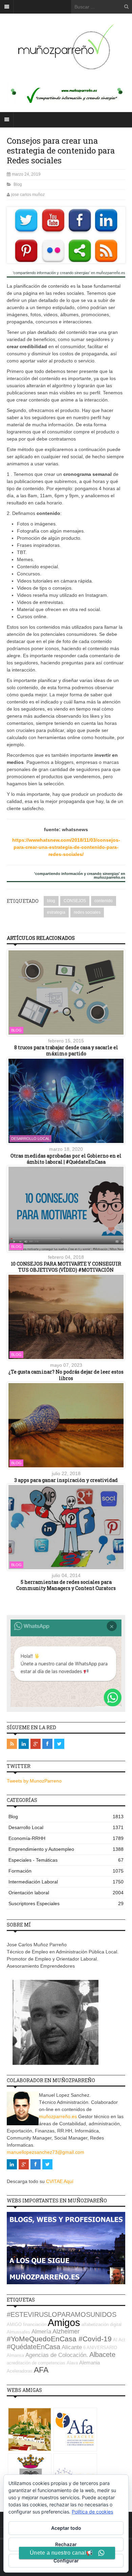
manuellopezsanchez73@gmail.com (46, 2152)
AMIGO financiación (27, 2324)
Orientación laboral (66, 1893)
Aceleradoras (20, 2371)
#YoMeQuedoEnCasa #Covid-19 (59, 2339)
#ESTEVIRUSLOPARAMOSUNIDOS (62, 2314)
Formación (66, 1871)
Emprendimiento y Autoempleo (66, 1849)
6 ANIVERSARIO (100, 2348)
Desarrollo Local (30, 1139)
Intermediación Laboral (66, 1882)
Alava (72, 2363)
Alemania (90, 2363)
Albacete (102, 2355)
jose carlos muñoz (28, 195)
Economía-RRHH (66, 1838)
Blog (18, 184)
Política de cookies (92, 2512)
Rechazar (66, 2544)
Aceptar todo (66, 2528)
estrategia (56, 912)
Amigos (64, 2322)
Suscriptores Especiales (66, 1903)
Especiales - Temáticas (66, 1860)
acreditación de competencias (36, 2363)
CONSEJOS (75, 901)
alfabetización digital (102, 2324)
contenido (104, 901)
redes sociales (87, 912)
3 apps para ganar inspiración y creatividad (66, 1480)
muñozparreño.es (58, 2116)
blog (51, 901)
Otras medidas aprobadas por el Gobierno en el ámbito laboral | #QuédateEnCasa (66, 1159)
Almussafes (18, 2332)
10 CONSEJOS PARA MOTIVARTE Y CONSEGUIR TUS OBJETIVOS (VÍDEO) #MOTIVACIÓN (66, 1267)
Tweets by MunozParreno (34, 1781)
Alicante (72, 2347)
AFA (41, 2370)
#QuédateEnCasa (34, 2347)
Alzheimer (66, 2331)
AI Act (119, 2340)
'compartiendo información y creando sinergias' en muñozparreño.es (69, 273)
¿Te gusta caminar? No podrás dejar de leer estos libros (66, 1375)
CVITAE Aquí (60, 2181)
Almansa (15, 2355)
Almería (41, 2332)
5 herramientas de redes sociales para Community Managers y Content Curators (66, 1585)
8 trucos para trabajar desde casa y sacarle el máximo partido (66, 1050)
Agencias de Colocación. (57, 2355)
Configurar (66, 2561)
